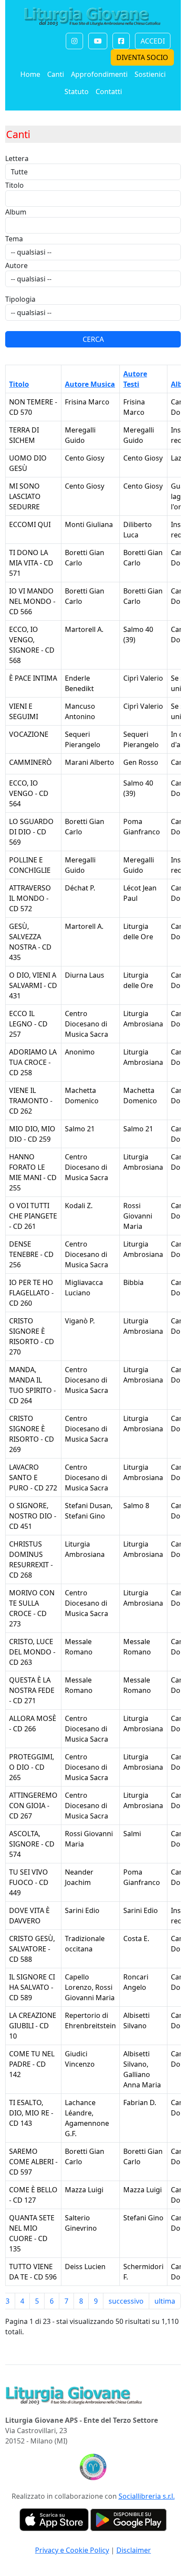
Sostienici (150, 74)
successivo (126, 2301)
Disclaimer (134, 2550)
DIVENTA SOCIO (142, 57)
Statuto (77, 92)
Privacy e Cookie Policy (72, 2550)
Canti (56, 74)
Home (30, 74)
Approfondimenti (99, 74)
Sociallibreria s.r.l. (147, 2496)
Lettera (17, 158)
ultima (165, 2301)
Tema (14, 239)
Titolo (14, 185)
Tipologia (20, 299)
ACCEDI (153, 41)
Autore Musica (90, 384)
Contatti (109, 92)
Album (16, 212)
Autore (16, 265)
